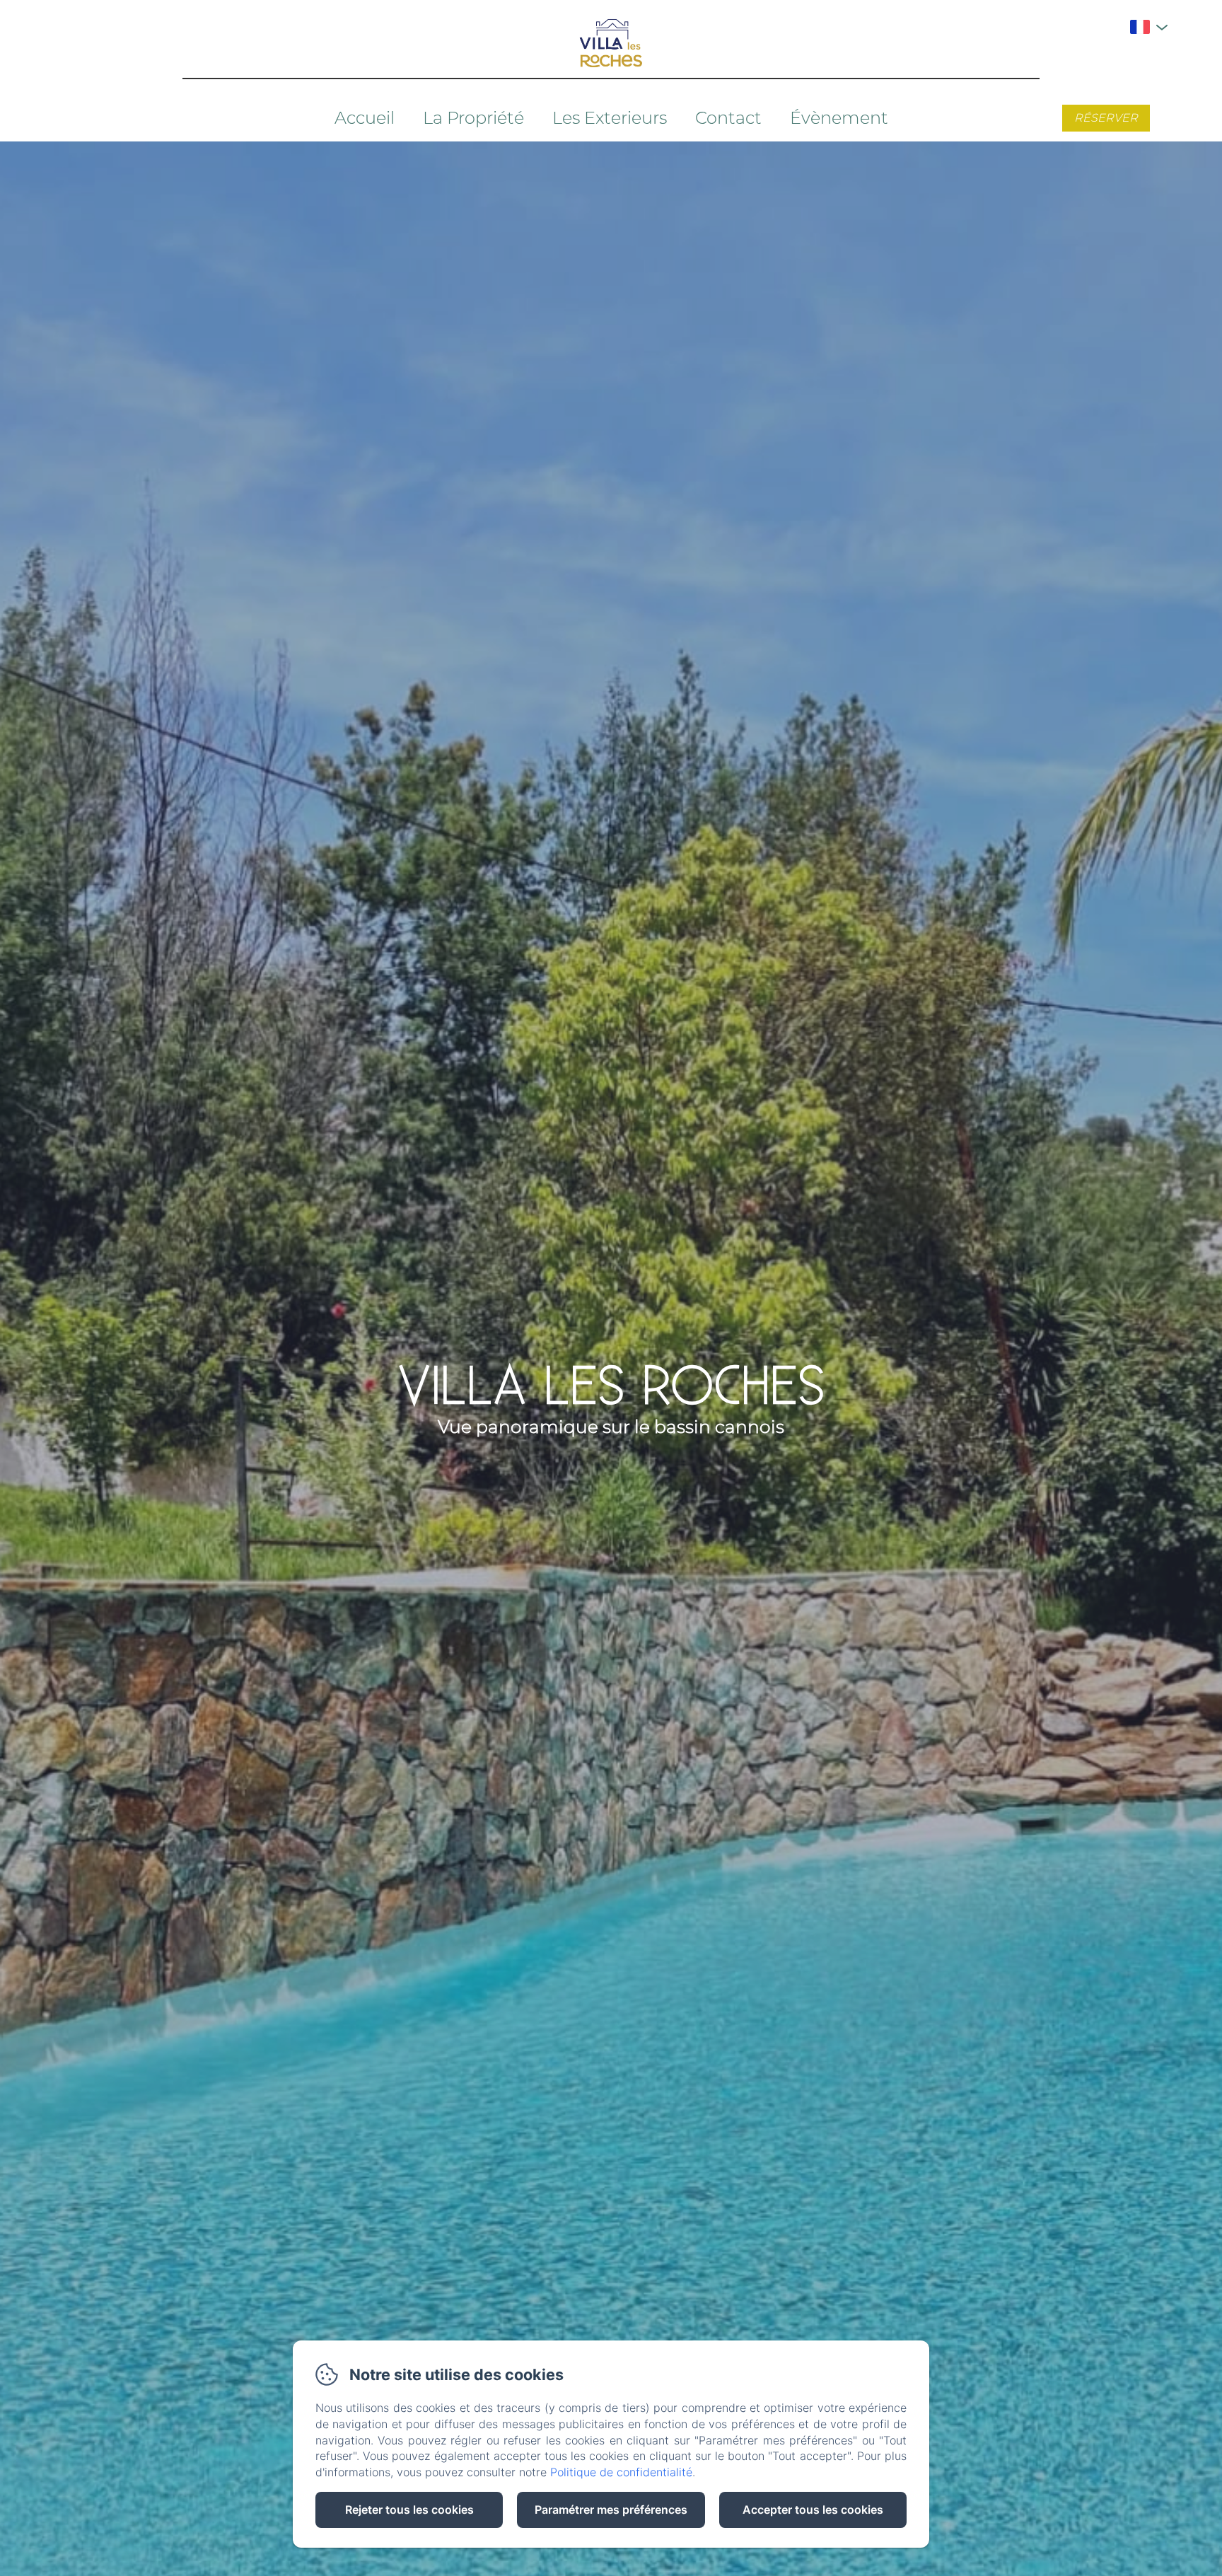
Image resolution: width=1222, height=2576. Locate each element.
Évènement (839, 118)
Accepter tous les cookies (813, 2510)
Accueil (365, 118)
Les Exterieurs (610, 118)
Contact (728, 118)
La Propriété (473, 118)
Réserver (1106, 118)
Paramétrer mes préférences (611, 2510)
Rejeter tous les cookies (409, 2510)
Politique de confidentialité (621, 2472)
